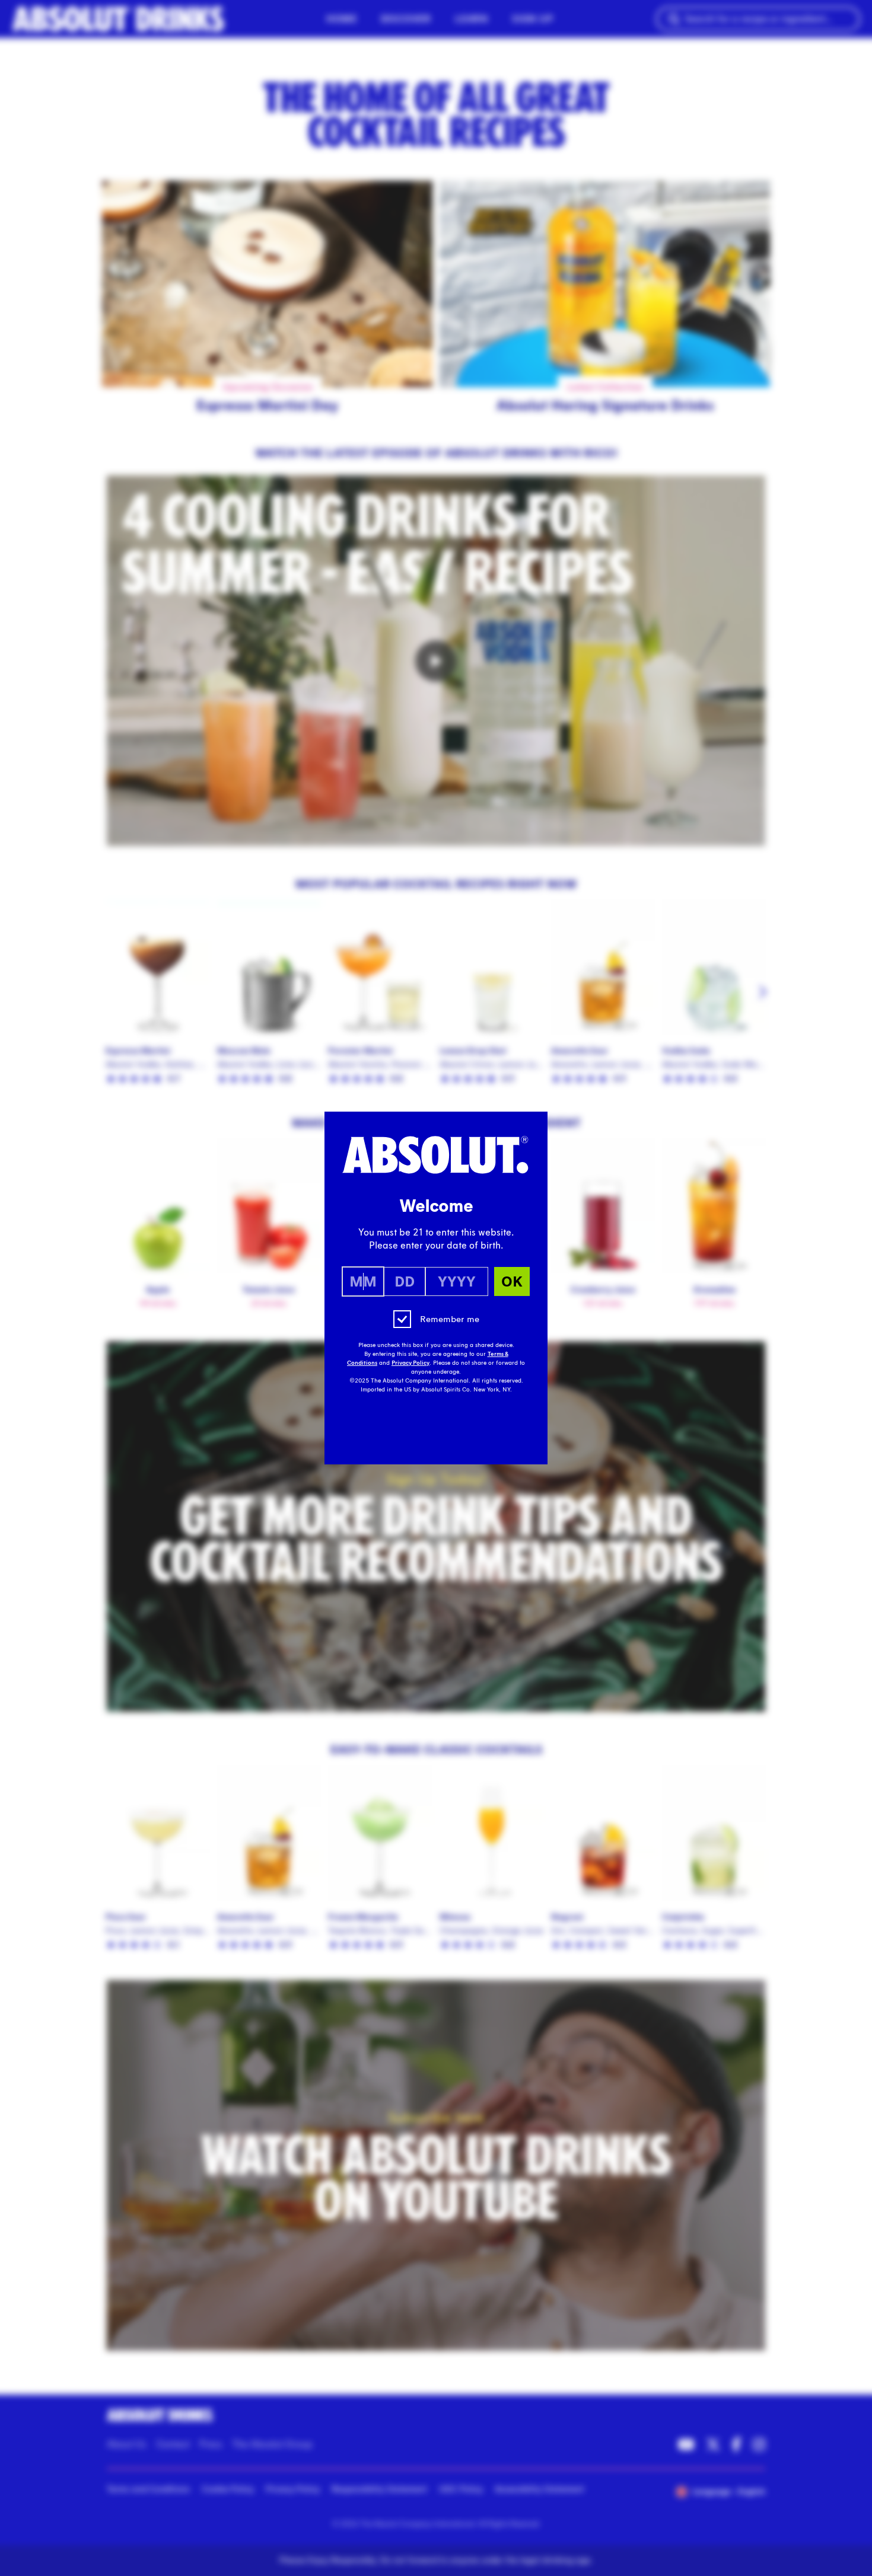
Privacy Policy (410, 1363)
